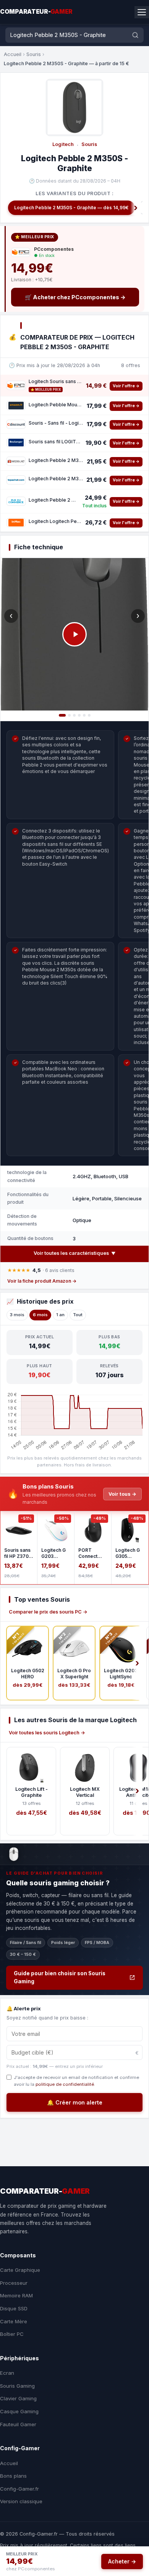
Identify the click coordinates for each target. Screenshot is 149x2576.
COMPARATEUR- (36, 12)
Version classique (21, 2501)
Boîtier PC (12, 2334)
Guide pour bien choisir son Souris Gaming (60, 1978)
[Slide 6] (89, 715)
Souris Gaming (17, 2386)
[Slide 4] (79, 715)
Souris (34, 54)
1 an (60, 1315)
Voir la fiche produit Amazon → (42, 1281)
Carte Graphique (20, 2270)
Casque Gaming (19, 2411)
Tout (78, 1315)
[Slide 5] (84, 715)
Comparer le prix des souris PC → (48, 1612)
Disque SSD (14, 2308)
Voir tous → (122, 1494)
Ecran (7, 2373)
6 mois (40, 1315)
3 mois (17, 1315)
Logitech (63, 144)
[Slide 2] (69, 715)
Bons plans (13, 2476)
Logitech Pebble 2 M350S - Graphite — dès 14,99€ (71, 208)
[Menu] (142, 12)
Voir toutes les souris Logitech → (47, 1733)
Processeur (14, 2283)
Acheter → (122, 2561)
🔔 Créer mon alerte (75, 2102)
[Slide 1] (62, 715)
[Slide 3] (74, 715)
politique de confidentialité (65, 2084)
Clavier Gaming (18, 2398)
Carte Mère (14, 2321)
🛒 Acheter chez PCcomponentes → (75, 297)
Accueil (13, 54)
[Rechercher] (135, 35)
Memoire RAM (16, 2295)
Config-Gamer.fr (19, 2489)
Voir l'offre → (126, 386)
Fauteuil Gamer (18, 2424)
